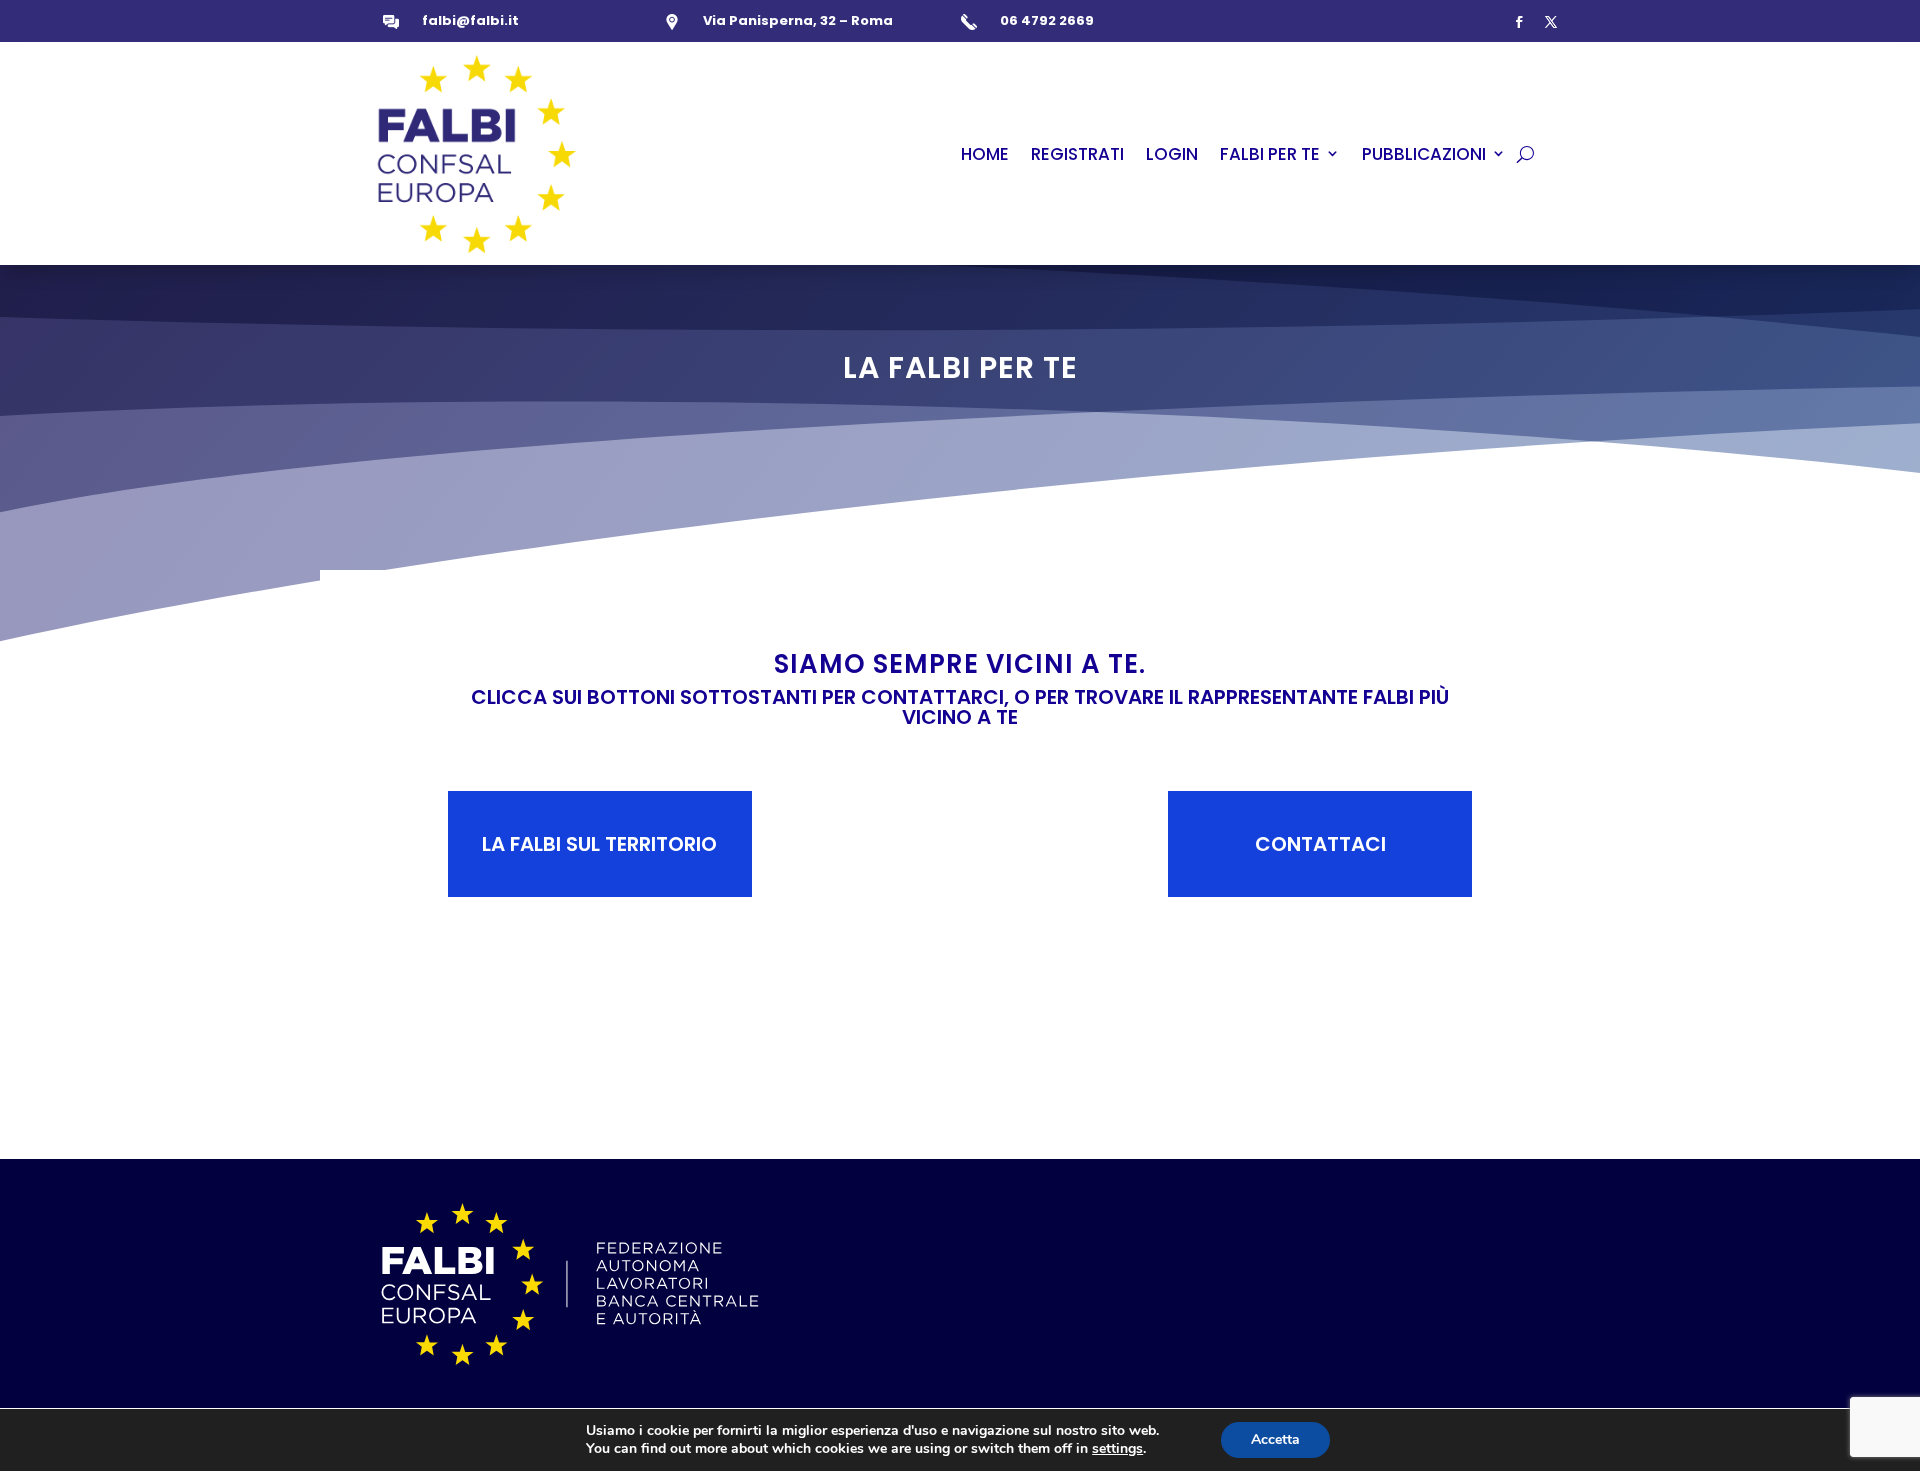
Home (985, 154)
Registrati (1077, 154)
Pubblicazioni (1424, 154)
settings (1117, 1449)
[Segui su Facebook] (1519, 22)
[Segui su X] (1551, 22)
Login (1172, 154)
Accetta (1275, 1439)
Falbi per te (1270, 154)
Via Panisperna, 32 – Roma (798, 20)
